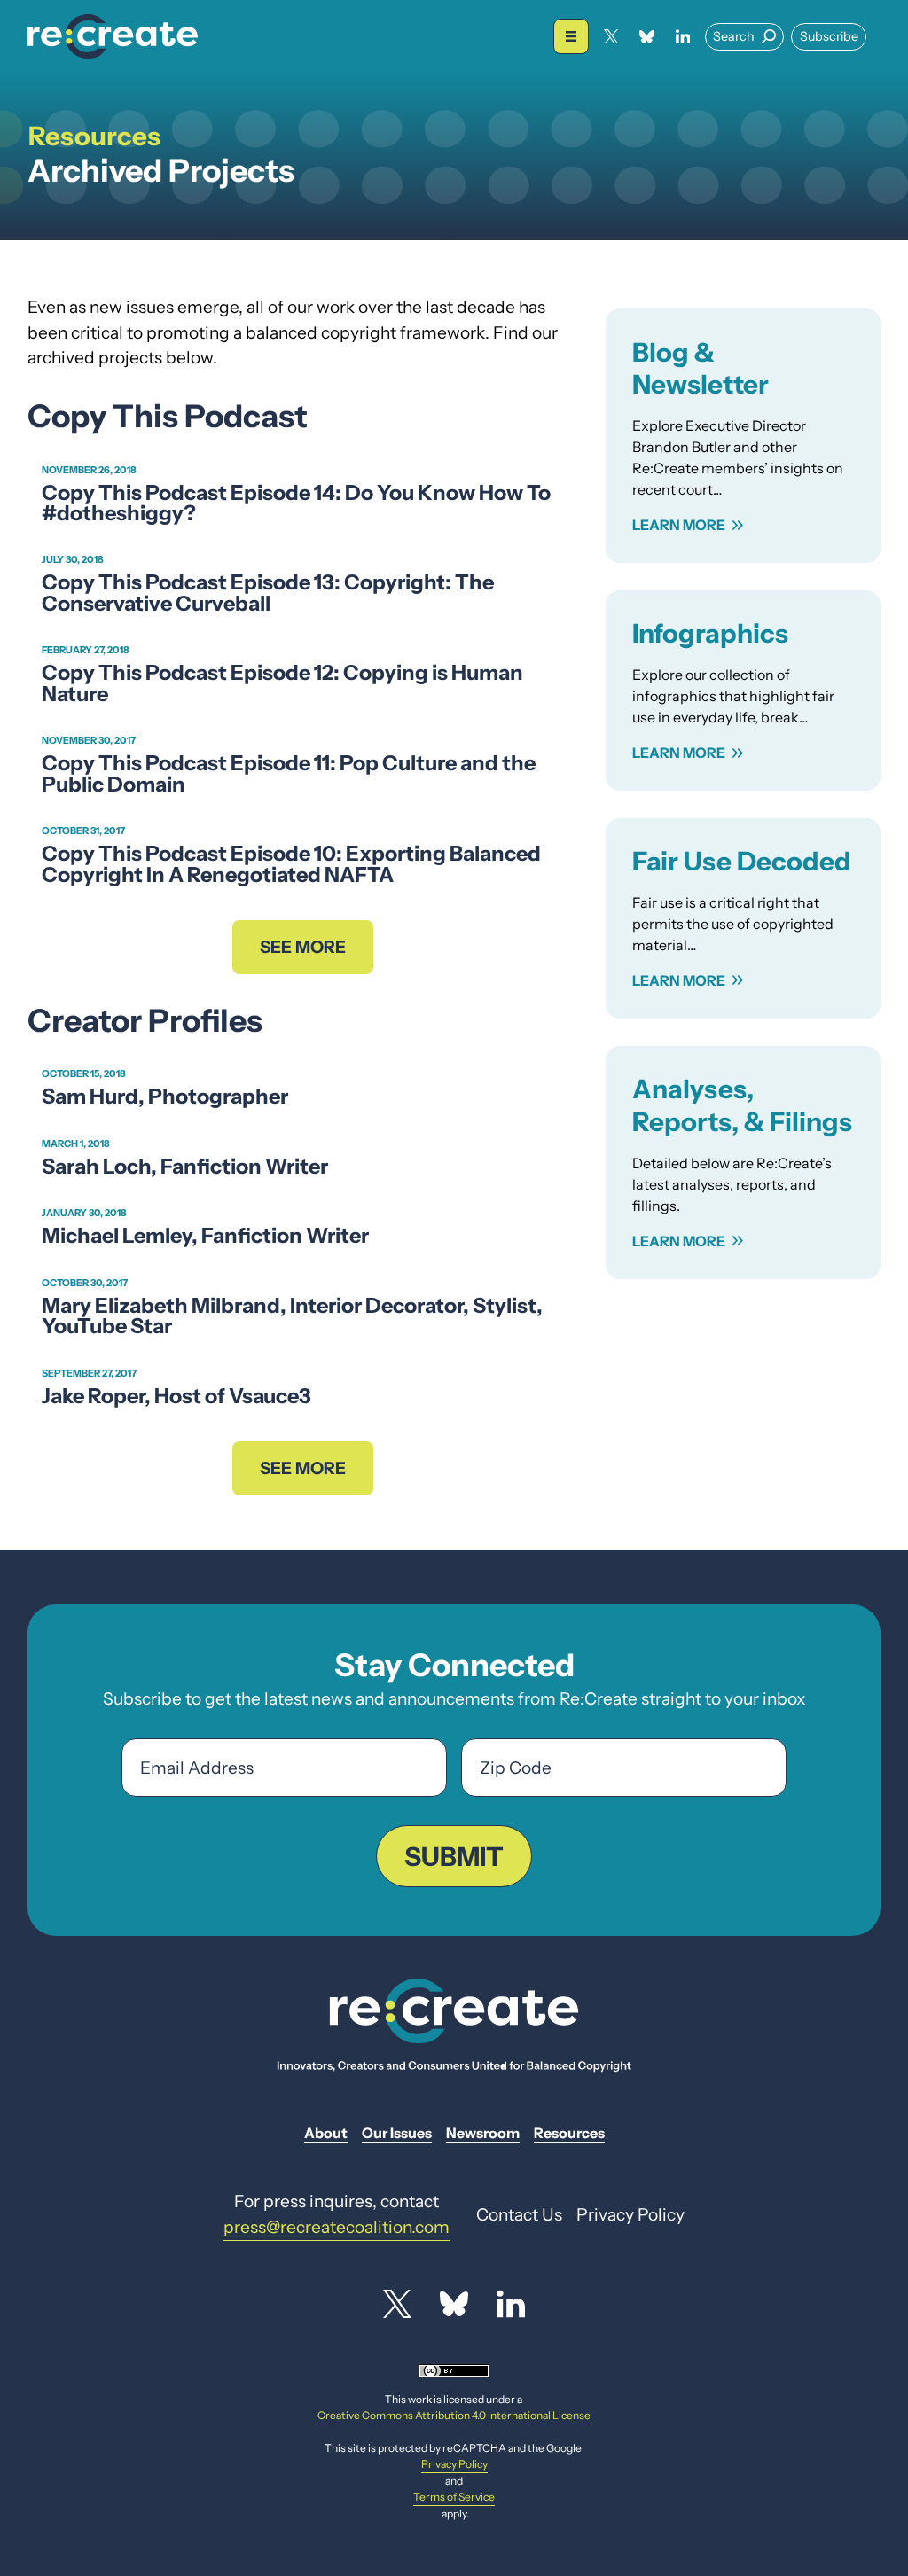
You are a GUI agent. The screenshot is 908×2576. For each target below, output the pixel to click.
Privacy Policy (454, 2464)
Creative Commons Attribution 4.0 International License (454, 2415)
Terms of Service (454, 2497)
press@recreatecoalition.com (337, 2227)
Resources (94, 136)
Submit (454, 1856)
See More (303, 947)
